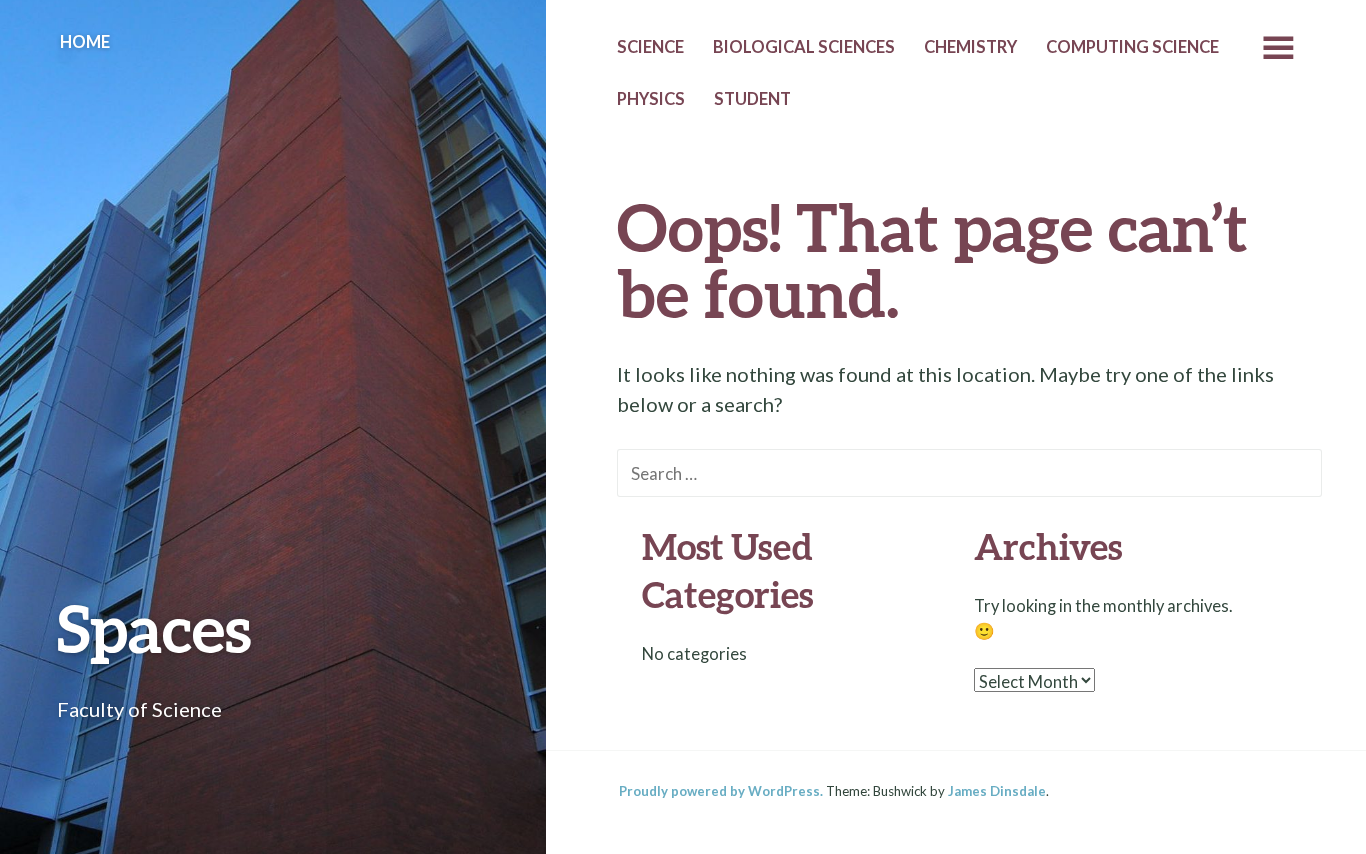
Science (650, 47)
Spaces (154, 627)
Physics (651, 99)
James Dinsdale (997, 791)
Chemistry (970, 47)
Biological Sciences (804, 47)
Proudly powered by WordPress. (721, 791)
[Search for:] (969, 472)
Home (85, 42)
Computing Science (1132, 47)
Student (752, 99)
